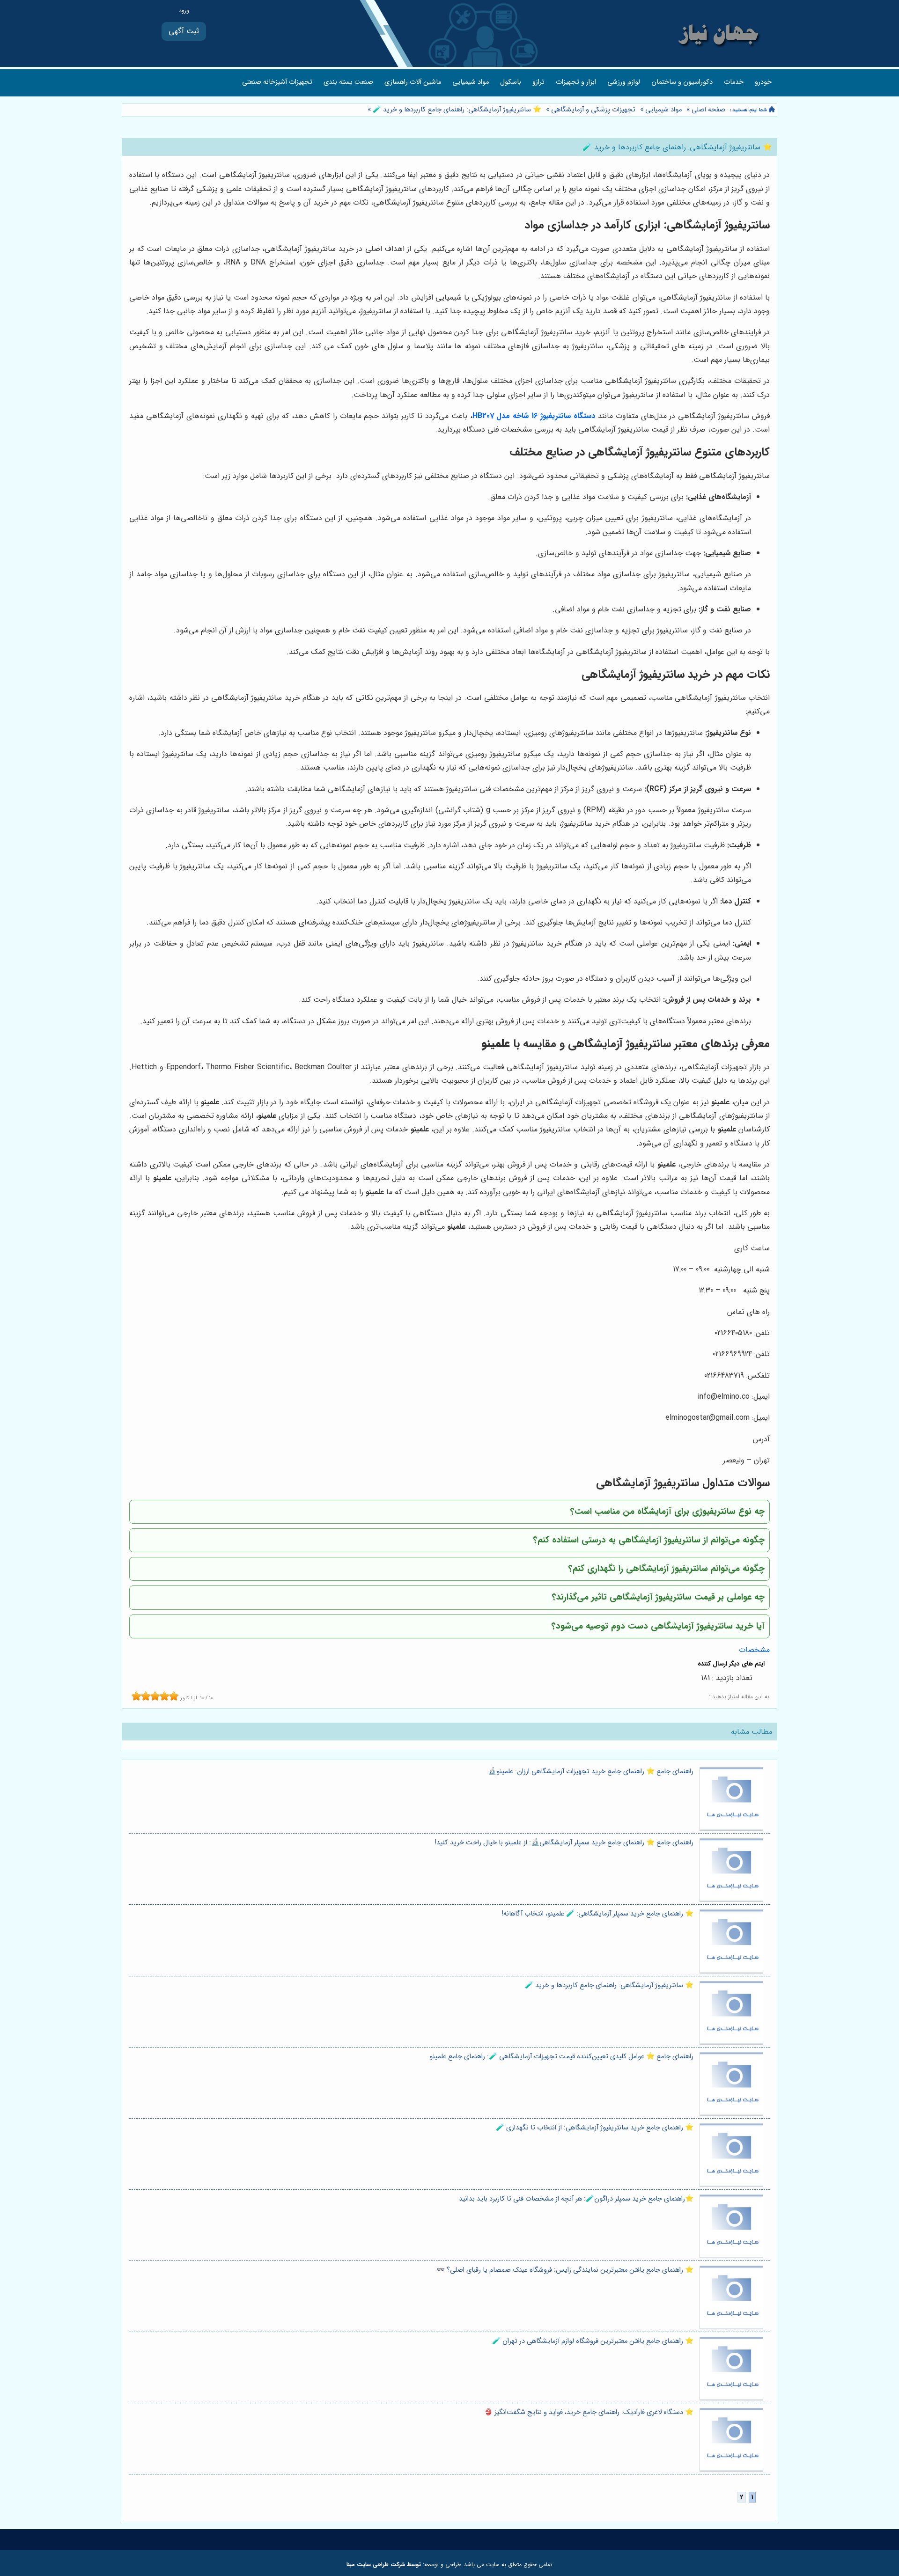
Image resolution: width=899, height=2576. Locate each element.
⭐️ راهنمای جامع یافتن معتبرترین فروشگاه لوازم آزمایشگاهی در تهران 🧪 (593, 2341)
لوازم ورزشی (624, 82)
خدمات (734, 82)
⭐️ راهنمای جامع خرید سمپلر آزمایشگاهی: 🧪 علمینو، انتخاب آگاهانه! (598, 1914)
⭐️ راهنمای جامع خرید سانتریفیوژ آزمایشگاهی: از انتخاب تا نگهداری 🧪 (595, 2128)
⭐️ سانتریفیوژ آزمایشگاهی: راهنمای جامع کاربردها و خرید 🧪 (456, 110)
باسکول (511, 82)
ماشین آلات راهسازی (413, 82)
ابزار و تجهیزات (576, 82)
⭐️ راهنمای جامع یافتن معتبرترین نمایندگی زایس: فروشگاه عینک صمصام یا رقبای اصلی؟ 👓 (565, 2270)
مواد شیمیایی (471, 82)
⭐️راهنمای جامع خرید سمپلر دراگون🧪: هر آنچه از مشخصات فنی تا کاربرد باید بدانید (576, 2199)
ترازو (538, 82)
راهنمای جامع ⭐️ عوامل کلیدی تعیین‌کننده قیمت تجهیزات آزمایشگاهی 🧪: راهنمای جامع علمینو (561, 2057)
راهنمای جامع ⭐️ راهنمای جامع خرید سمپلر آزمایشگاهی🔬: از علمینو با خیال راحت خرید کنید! (564, 1843)
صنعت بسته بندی (348, 82)
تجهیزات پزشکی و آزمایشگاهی (593, 110)
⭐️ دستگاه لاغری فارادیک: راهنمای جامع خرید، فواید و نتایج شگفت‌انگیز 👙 (589, 2412)
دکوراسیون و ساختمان (682, 82)
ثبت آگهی (184, 31)
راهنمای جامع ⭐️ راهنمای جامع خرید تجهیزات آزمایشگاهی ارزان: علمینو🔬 (591, 1772)
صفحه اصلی (708, 110)
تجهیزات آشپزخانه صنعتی (277, 82)
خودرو (763, 82)
